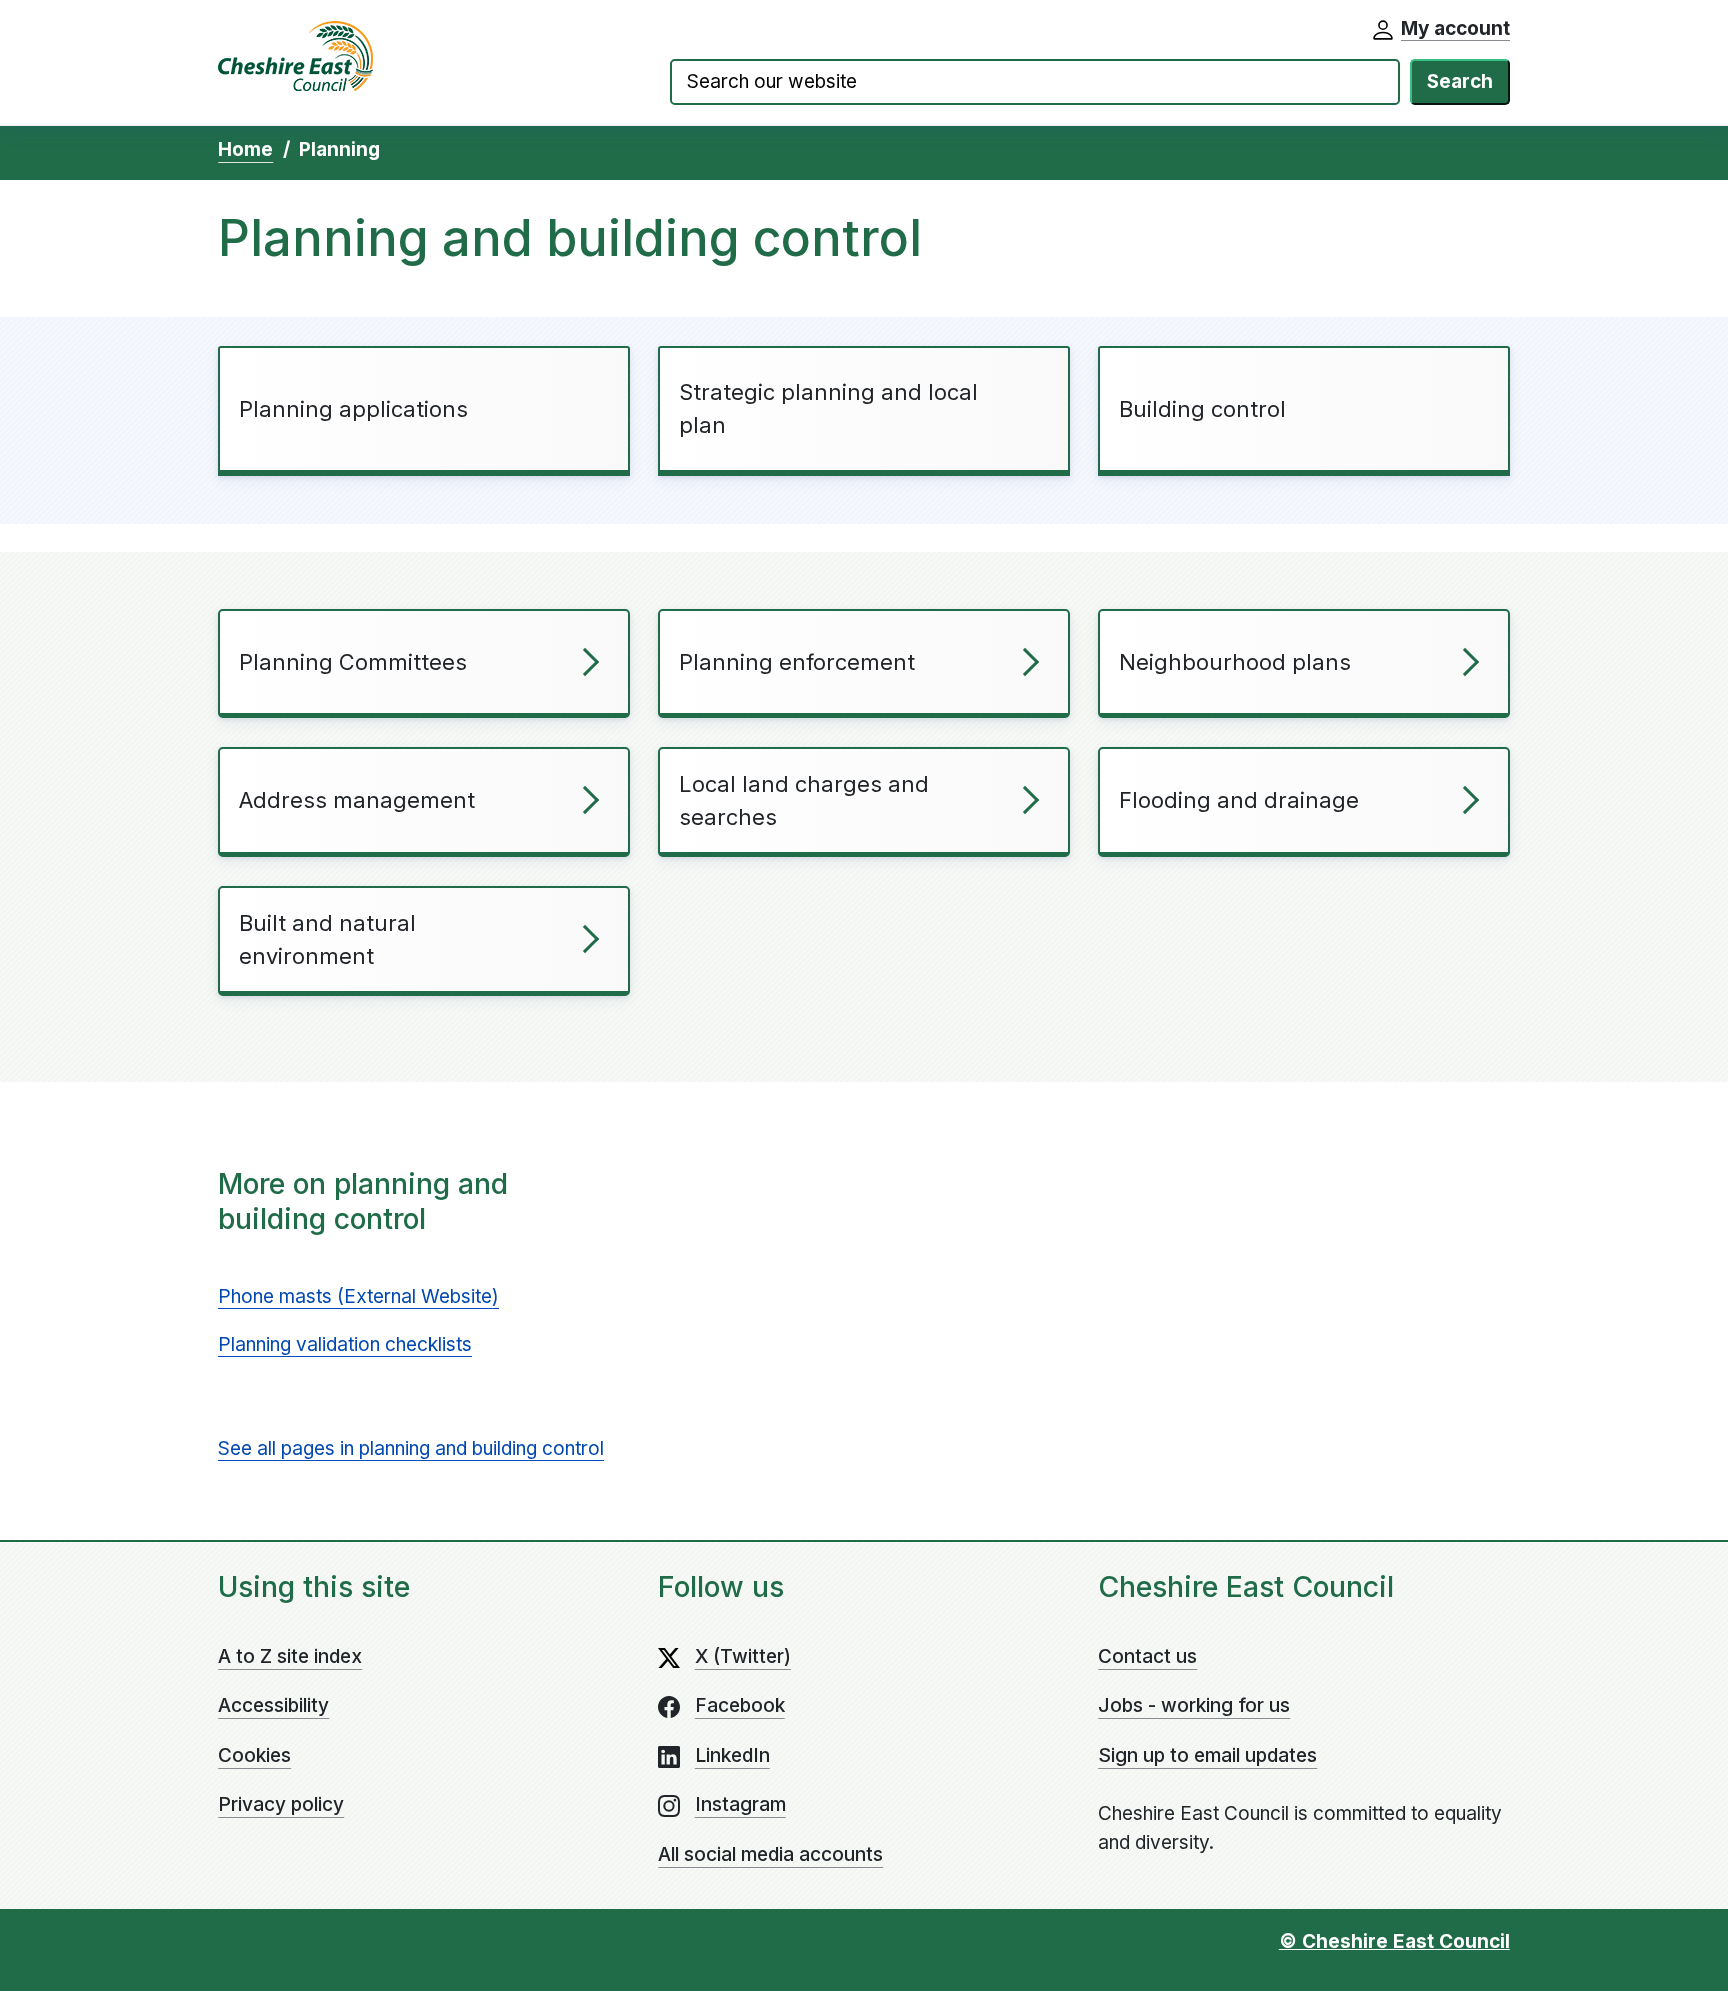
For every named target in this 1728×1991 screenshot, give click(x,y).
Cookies (254, 1755)
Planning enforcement (797, 662)
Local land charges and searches (804, 800)
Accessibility (273, 1705)
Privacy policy (281, 1804)
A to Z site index (290, 1656)
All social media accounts (770, 1854)
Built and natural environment (327, 939)
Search (1460, 81)
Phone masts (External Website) (358, 1296)
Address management (357, 800)
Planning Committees (353, 662)
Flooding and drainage (1239, 800)
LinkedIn (732, 1755)
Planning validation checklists (345, 1344)
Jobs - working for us (1194, 1705)
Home (245, 149)
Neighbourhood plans (1235, 662)
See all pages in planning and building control (411, 1448)
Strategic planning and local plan (828, 408)
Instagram (740, 1804)
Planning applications (353, 409)
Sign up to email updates (1207, 1755)
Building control (1202, 409)
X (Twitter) (743, 1656)
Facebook (740, 1705)
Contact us (1147, 1656)
